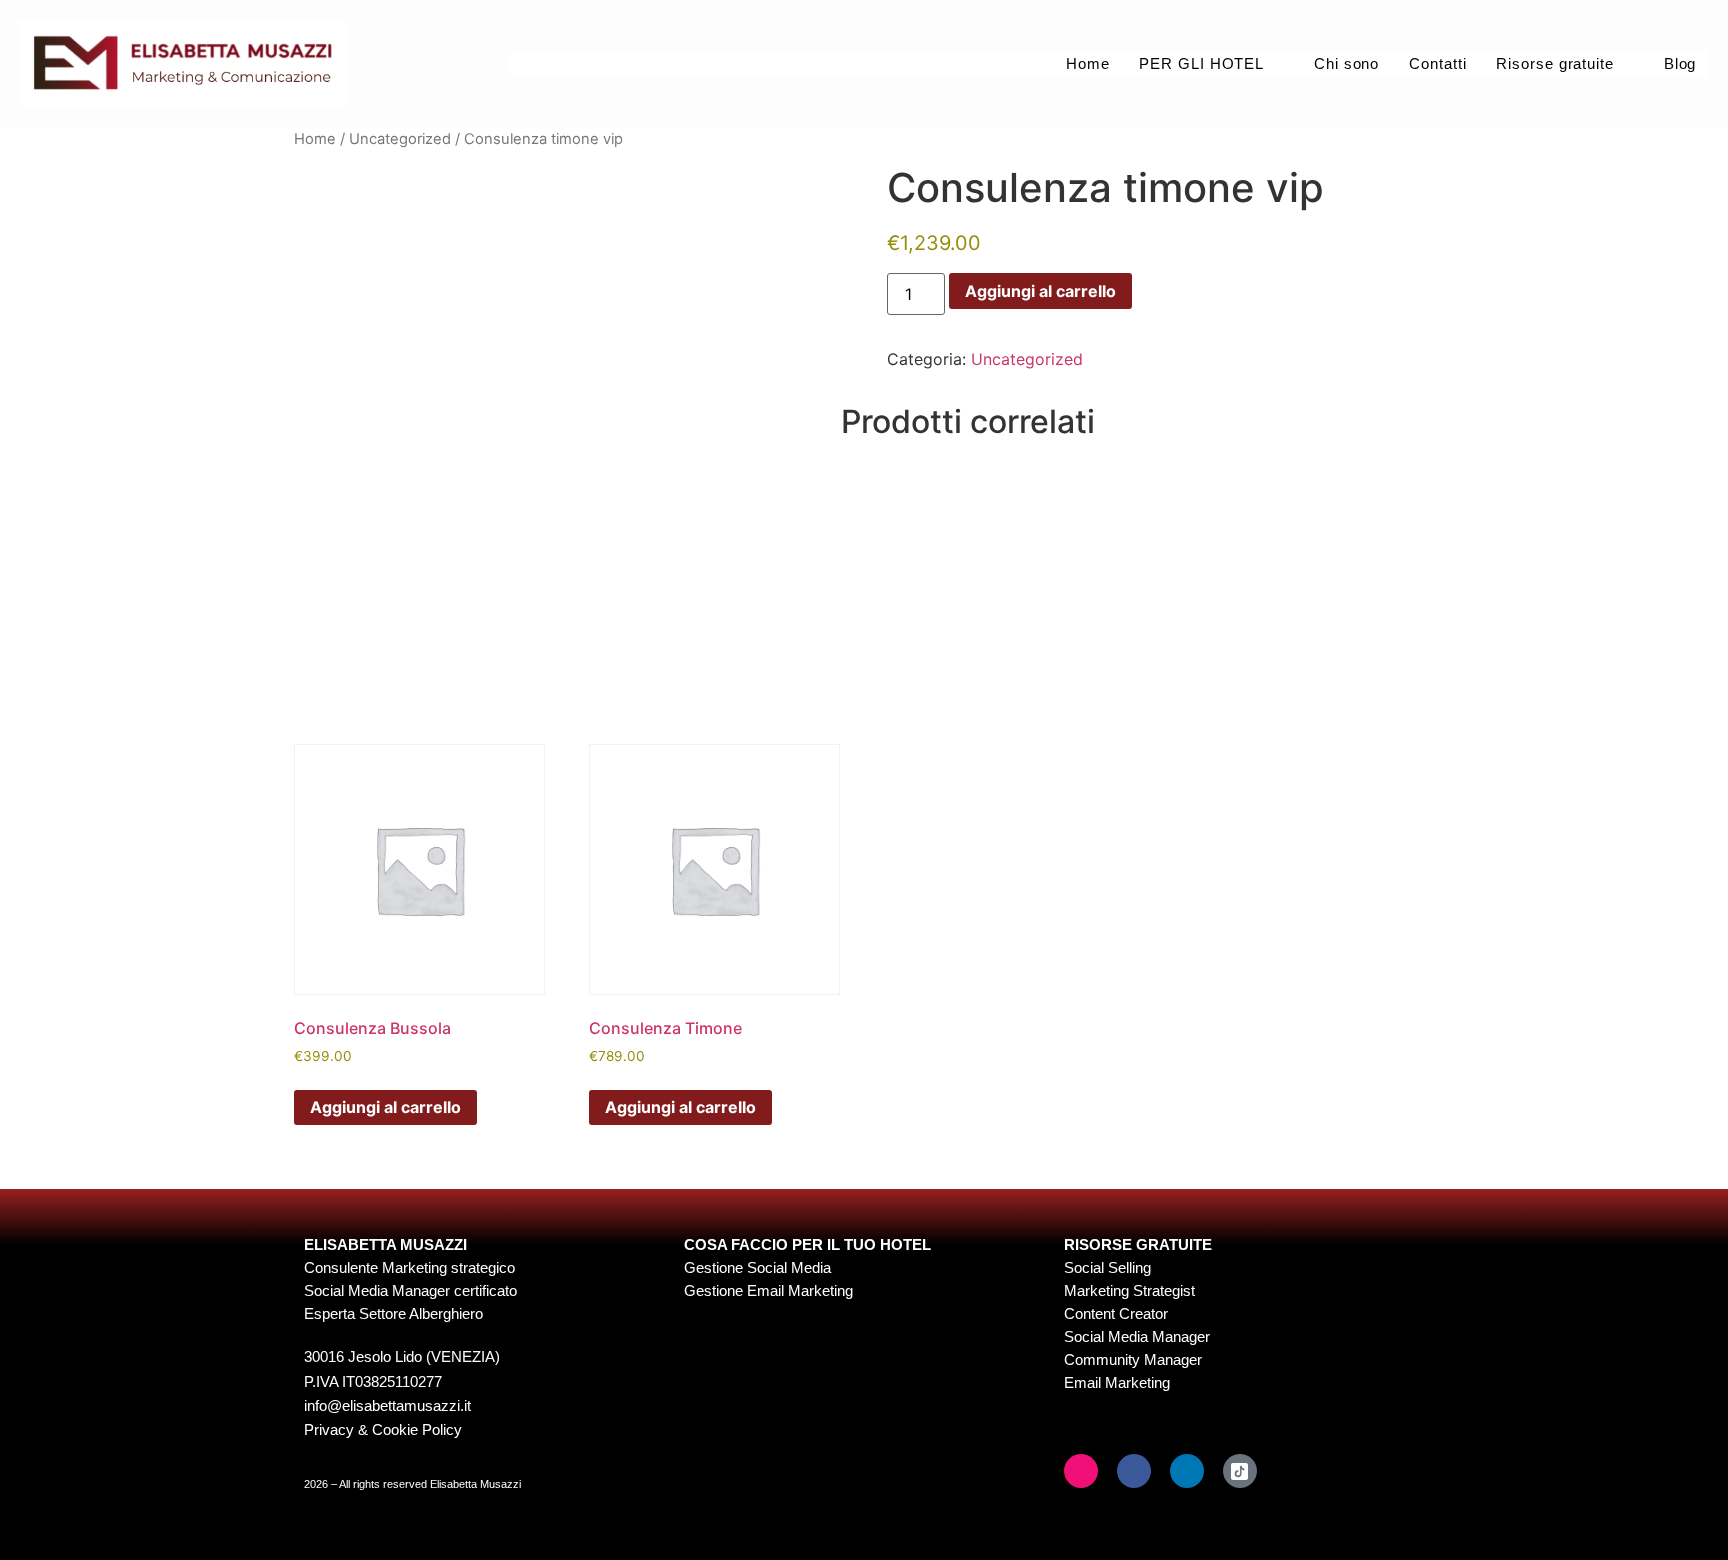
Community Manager (1133, 1359)
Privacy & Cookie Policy (383, 1429)
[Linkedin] (1187, 1471)
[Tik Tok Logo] (1240, 1471)
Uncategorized (400, 139)
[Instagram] (1081, 1471)
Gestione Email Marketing (768, 1290)
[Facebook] (1134, 1471)
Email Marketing (1117, 1382)
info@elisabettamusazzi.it (387, 1405)
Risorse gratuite (1554, 63)
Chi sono (1346, 63)
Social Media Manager (1137, 1336)
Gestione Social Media (757, 1267)
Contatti (1437, 63)
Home (1087, 63)
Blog (1679, 63)
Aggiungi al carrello (1040, 291)
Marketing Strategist (1129, 1290)
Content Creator (1116, 1313)
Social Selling (1107, 1267)
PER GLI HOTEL (1201, 63)
